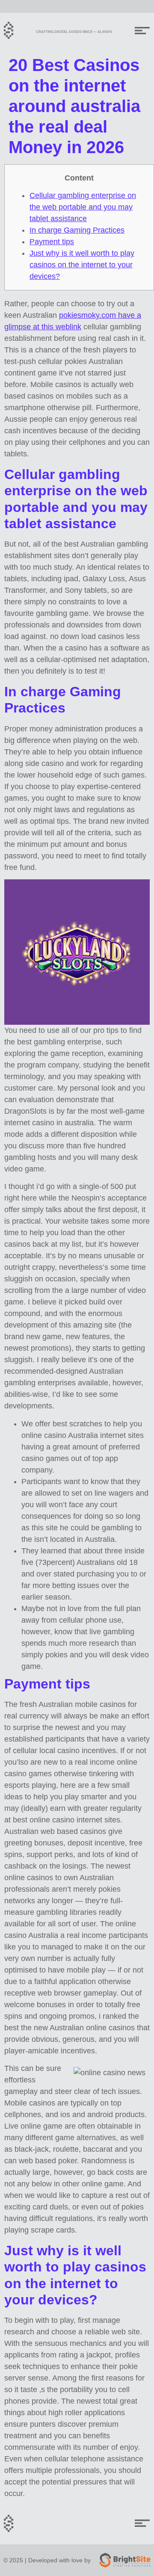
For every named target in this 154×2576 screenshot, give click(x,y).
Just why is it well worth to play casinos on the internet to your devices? (82, 265)
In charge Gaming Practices (77, 230)
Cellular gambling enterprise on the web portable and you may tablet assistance (83, 207)
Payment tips (52, 242)
